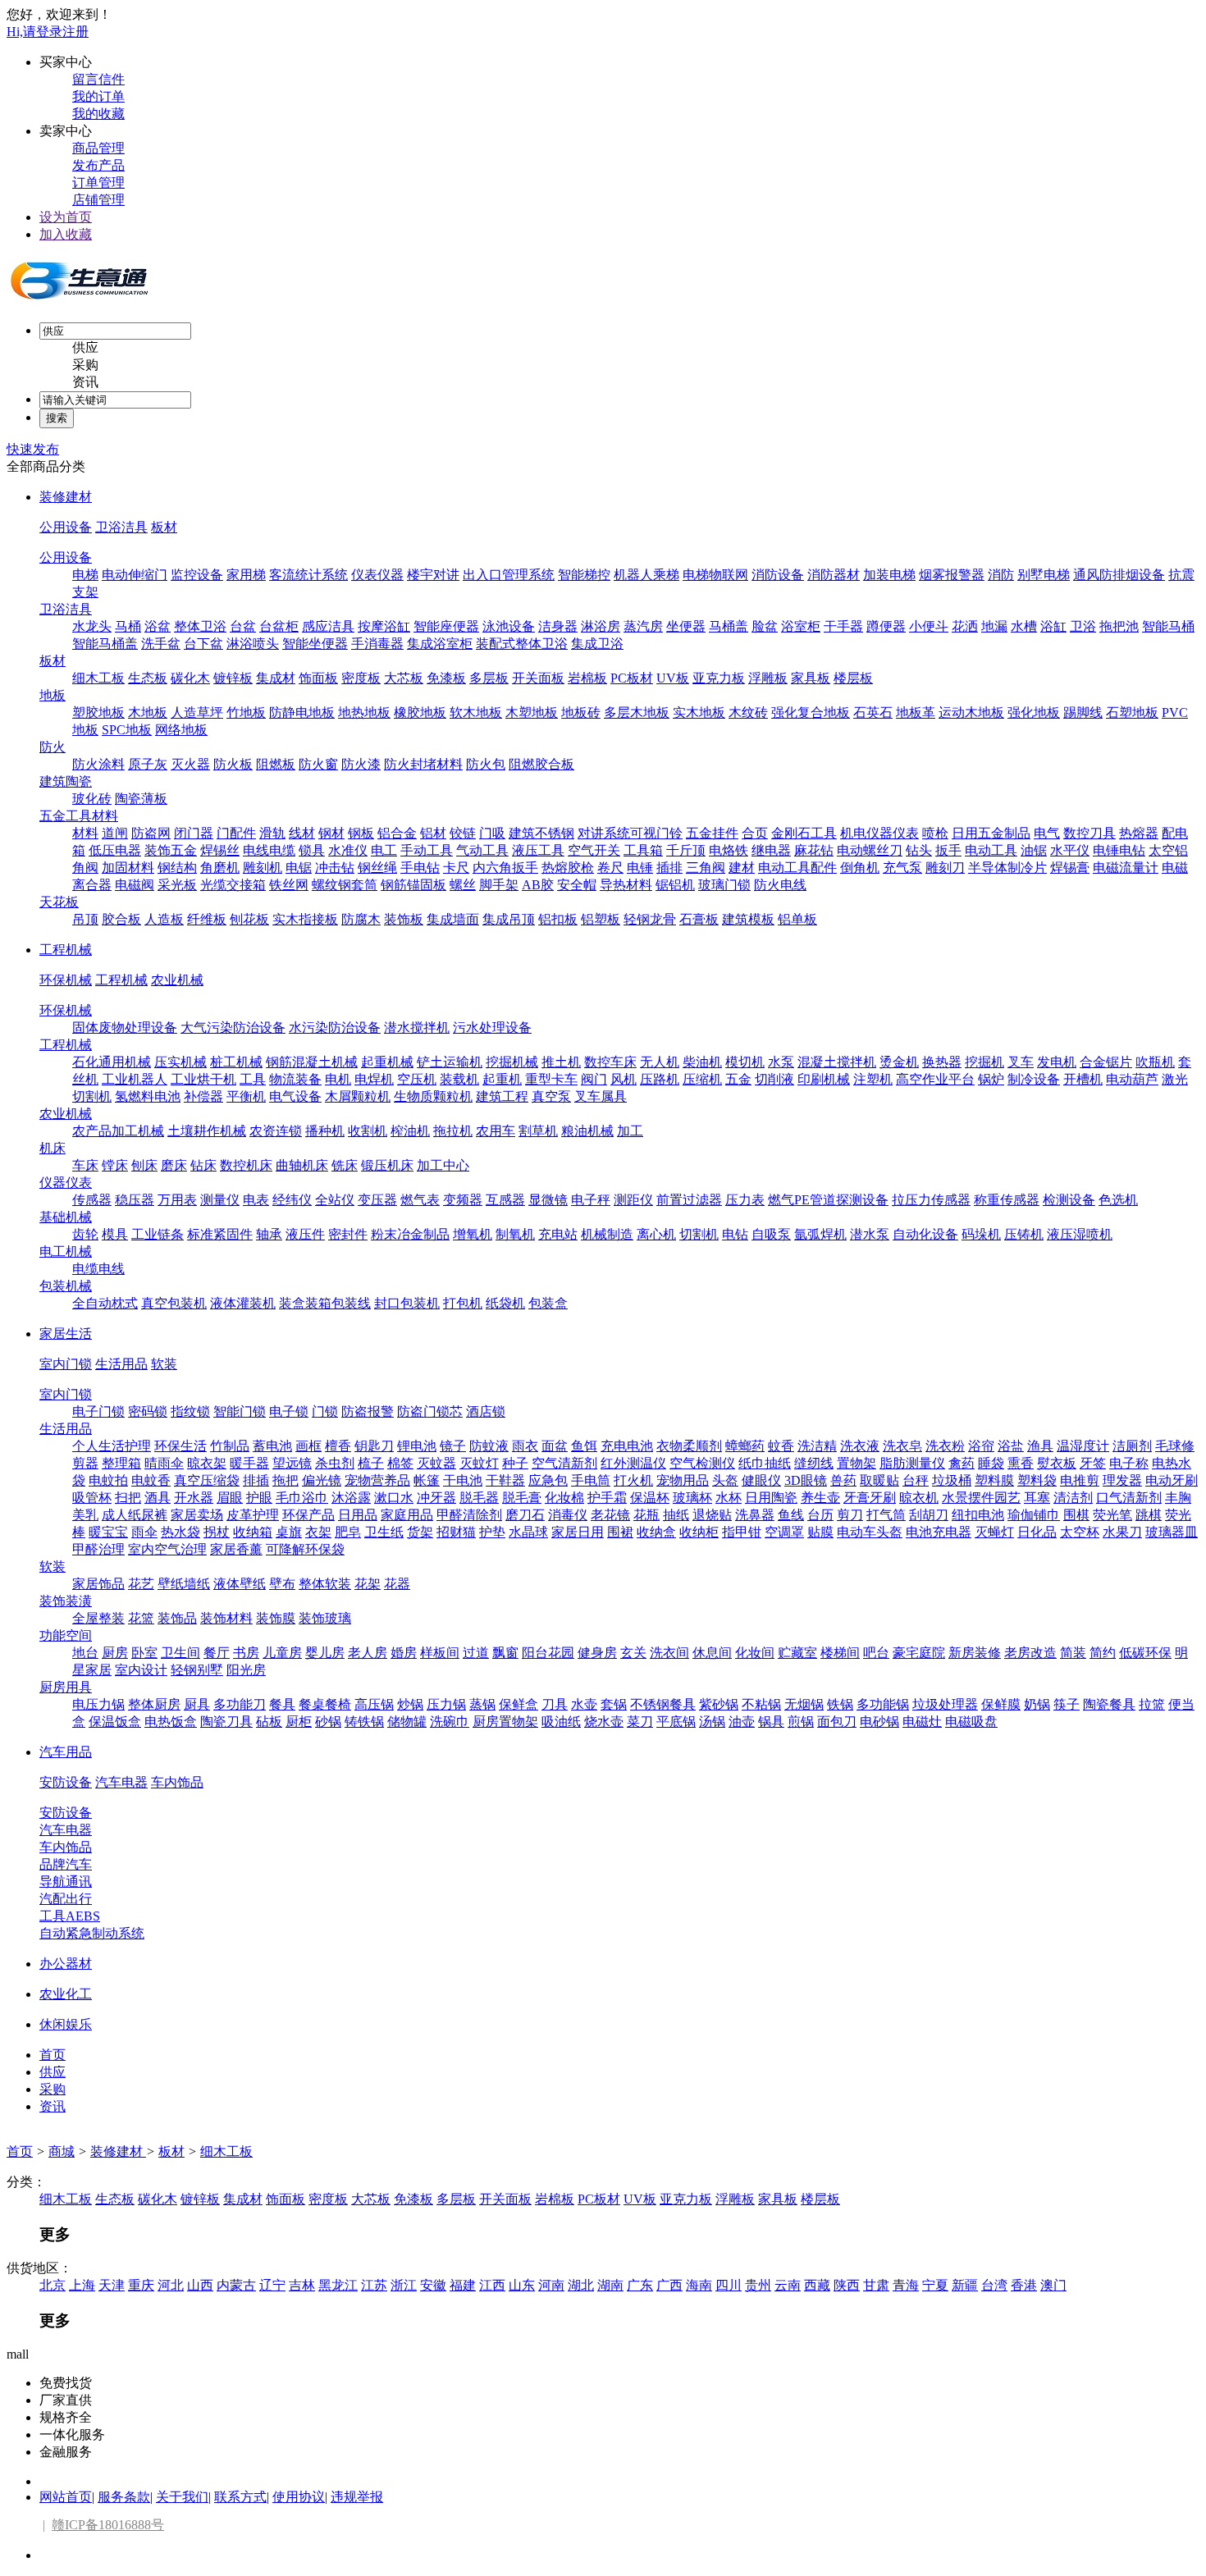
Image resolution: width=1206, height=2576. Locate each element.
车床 (85, 1165)
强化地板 (1034, 713)
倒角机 (860, 868)
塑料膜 (994, 1480)
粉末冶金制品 (410, 1234)
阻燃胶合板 (541, 764)
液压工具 (538, 850)
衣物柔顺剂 (689, 1446)
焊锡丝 (220, 850)
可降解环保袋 (305, 1549)
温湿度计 (1083, 1446)
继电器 (771, 850)
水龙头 (92, 626)
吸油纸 (561, 1722)
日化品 (1037, 1532)
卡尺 (456, 868)
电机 (338, 1079)
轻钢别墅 (197, 1670)
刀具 (555, 1704)
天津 (112, 2285)
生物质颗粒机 (433, 1096)
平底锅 (676, 1722)
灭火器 (190, 764)
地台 (85, 1653)
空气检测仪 (702, 1463)
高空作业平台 (935, 1079)
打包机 (463, 1303)
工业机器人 (135, 1079)
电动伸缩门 (135, 575)
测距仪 (633, 1200)
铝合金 (397, 833)
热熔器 (1139, 833)
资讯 (85, 382)
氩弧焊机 (820, 1234)
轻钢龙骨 (650, 919)
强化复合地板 (811, 713)
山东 (522, 2285)
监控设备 (197, 575)
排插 (256, 1480)
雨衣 (525, 1446)
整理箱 (121, 1463)
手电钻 (420, 868)
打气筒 (886, 1515)
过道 (476, 1653)
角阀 (85, 868)
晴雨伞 (164, 1463)
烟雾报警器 (952, 575)
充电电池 (627, 1446)
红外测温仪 (633, 1463)
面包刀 (837, 1722)
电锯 (299, 868)
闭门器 (194, 833)
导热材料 (626, 885)
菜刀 (640, 1722)
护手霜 (607, 1498)
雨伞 (144, 1532)
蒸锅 (482, 1704)
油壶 (742, 1722)
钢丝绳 (377, 868)
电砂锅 (879, 1722)
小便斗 (929, 626)
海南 (699, 2285)
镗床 (115, 1165)
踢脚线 (1083, 713)
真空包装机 (174, 1303)
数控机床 (246, 1165)
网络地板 (181, 730)
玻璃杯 (692, 1498)
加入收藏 (66, 234)
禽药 (962, 1463)
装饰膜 (276, 1618)
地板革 (916, 713)
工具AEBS (70, 1916)
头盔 (725, 1480)
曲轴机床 (302, 1165)
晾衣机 (919, 1498)
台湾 (994, 2285)
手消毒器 (377, 644)
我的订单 (98, 96)
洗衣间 (669, 1653)
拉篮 (1152, 1704)
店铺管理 (98, 200)
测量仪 (220, 1200)
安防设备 (66, 1782)
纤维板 (207, 919)
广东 (640, 2285)
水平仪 (1070, 850)
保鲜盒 (518, 1704)
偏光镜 (322, 1480)
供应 (85, 347)
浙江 (404, 2285)
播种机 (325, 1131)
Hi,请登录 (34, 32)
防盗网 (151, 833)
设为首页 (66, 217)
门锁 (325, 1411)
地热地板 (364, 713)
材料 (85, 833)
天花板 (59, 902)
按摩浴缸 (384, 626)
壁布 (282, 1584)
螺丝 (463, 885)
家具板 (811, 678)
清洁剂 (1073, 1498)
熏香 (1021, 1463)
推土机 (561, 1062)
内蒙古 (236, 2285)
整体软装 (325, 1584)
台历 (820, 1515)
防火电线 (780, 885)
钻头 (919, 850)
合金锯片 (1106, 1062)
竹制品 (230, 1446)
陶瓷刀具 (226, 1722)
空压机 (417, 1079)
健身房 (597, 1653)
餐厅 (217, 1653)
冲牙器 (436, 1498)
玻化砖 (92, 799)
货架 (420, 1532)
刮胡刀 (929, 1515)
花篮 (141, 1618)
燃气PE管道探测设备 (828, 1200)
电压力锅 (98, 1704)
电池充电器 (939, 1532)
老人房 (368, 1653)
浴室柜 (801, 626)
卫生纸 (384, 1532)
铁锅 (840, 1704)
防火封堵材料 (423, 764)
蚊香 (781, 1446)
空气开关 (594, 850)
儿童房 (282, 1653)
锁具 (312, 850)
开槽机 (1083, 1079)
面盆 (555, 1446)
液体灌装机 (243, 1303)
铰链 (463, 833)
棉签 (400, 1463)
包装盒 (548, 1303)
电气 (1047, 833)
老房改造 (1030, 1653)
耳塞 (1037, 1498)
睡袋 (991, 1463)
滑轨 (272, 833)
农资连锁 (276, 1131)
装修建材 (66, 497)
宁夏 (935, 2285)
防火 (53, 747)
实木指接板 (305, 919)
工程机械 (66, 950)
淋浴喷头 (253, 644)
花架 (368, 1584)
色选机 (1118, 1200)
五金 (738, 1079)
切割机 (699, 1234)
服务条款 (124, 2497)
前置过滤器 (689, 1200)
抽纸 (676, 1515)
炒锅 (410, 1704)
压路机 (660, 1079)
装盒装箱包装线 (325, 1303)
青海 (906, 2285)
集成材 (276, 678)
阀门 (594, 1079)
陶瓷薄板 (141, 799)
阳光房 (246, 1670)
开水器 (194, 1498)
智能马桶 (1168, 626)
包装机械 (66, 1286)
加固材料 (128, 868)
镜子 (453, 1446)
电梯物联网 (715, 575)
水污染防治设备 (335, 1028)
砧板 (269, 1722)
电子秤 (591, 1200)
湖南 (610, 2285)
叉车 (1021, 1062)
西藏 (817, 2285)
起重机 (502, 1079)
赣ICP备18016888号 (108, 2525)
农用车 (496, 1131)
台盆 (243, 626)
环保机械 (66, 980)
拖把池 (1119, 626)
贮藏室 (797, 1653)
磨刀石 (525, 1515)
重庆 (141, 2285)
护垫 (492, 1532)
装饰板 (404, 919)
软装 (164, 1364)
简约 (1103, 1653)
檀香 (338, 1446)
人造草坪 (197, 713)
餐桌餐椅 (325, 1704)
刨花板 (249, 919)
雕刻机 (263, 868)
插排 (669, 868)
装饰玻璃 (325, 1618)
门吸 (492, 833)
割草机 (538, 1131)
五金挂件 (712, 833)
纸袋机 (505, 1303)
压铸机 (1024, 1234)
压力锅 (446, 1704)
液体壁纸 (240, 1584)
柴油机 (702, 1062)
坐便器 (686, 626)
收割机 (368, 1131)
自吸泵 (771, 1234)
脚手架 (499, 885)
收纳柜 (699, 1532)
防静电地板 (302, 713)
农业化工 (66, 1994)
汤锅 (712, 1722)
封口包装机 (407, 1303)
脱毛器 (479, 1498)
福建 (463, 2285)
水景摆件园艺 (981, 1498)
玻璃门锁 (724, 885)
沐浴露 (351, 1498)
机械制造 (607, 1234)
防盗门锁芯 (430, 1411)
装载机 (459, 1079)
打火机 (633, 1480)
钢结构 (177, 868)
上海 (82, 2285)
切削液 (774, 1079)
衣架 (318, 1532)
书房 (246, 1653)
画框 (308, 1446)
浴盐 (1011, 1446)
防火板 (233, 764)
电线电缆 (269, 850)
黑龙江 (338, 2285)
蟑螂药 (745, 1446)
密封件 (348, 1234)
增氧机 (473, 1234)
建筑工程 (502, 1096)
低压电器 (115, 850)
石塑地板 (1132, 713)
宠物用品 (683, 1480)
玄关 (633, 1653)
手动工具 (427, 850)
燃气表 (420, 1200)
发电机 (1057, 1062)
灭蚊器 (436, 1463)
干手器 (843, 626)
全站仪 (335, 1200)
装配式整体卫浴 (522, 644)
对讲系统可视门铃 (630, 833)
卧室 (144, 1653)
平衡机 (246, 1096)
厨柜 (299, 1722)
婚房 (404, 1653)
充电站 (558, 1234)
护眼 (259, 1498)
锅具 (771, 1722)
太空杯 (1080, 1532)
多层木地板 (637, 713)
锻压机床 (387, 1165)
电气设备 (295, 1096)
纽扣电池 (978, 1515)
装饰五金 (171, 850)
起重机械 (387, 1062)
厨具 (197, 1704)
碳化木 (190, 678)
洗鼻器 (755, 1515)
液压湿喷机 (1080, 1234)
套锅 (614, 1704)
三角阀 (706, 868)
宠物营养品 (377, 1480)
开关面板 (538, 678)
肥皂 (348, 1532)
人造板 (164, 919)
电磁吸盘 (971, 1722)
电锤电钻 (1119, 850)
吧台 (876, 1653)
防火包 (486, 764)
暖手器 (249, 1463)
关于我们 (182, 2497)
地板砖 (581, 713)
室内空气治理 (167, 1549)
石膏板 (699, 919)
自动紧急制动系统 (92, 1933)
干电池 (463, 1480)
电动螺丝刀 (870, 850)
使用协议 (299, 2497)
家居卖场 (197, 1515)
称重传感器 (1007, 1200)
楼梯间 (840, 1653)
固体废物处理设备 (125, 1028)
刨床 (144, 1165)
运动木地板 (971, 713)
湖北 (581, 2285)
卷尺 (610, 868)
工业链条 (158, 1234)
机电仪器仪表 (879, 833)
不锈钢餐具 (663, 1704)
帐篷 (427, 1480)
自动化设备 (925, 1234)
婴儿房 (325, 1653)
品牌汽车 (66, 1864)
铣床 (345, 1165)
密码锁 (148, 1411)
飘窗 (505, 1653)
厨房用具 (66, 1687)
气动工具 (482, 850)
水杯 (729, 1498)
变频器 (463, 1200)
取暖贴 (879, 1480)
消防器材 (834, 575)
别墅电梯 (1044, 575)
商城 (62, 2151)
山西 (200, 2285)
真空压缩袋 (207, 1480)
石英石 (873, 713)
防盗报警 (368, 1411)
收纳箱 (253, 1532)
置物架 (857, 1463)
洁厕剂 (1132, 1446)
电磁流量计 (1126, 868)
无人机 (660, 1062)
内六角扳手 (505, 868)
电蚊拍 (108, 1480)
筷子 (1067, 1704)
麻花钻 (814, 850)
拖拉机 (453, 1131)
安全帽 (577, 885)
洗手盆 (161, 644)
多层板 (489, 678)
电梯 (85, 575)
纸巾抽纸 (765, 1463)
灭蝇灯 (994, 1532)
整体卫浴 (200, 626)
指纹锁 (190, 1411)
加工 (630, 1131)
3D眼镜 (806, 1480)
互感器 (505, 1200)
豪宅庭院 (919, 1653)
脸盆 (765, 626)
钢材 (331, 833)
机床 (53, 1148)
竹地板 (246, 713)
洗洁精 (817, 1446)
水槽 (1024, 626)
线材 (302, 833)
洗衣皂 (902, 1446)
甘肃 (876, 2285)
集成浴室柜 (440, 644)
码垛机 (981, 1234)
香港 (1024, 2285)
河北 (171, 2285)
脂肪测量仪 (912, 1463)
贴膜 (820, 1532)
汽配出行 (66, 1899)
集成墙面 (453, 919)
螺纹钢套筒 (345, 885)
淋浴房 (601, 626)
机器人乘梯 (646, 575)
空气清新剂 (564, 1463)
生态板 (148, 678)
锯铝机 (675, 885)
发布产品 (98, 165)
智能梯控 (584, 575)
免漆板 (446, 678)
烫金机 (899, 1062)
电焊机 (374, 1079)
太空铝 (1168, 850)
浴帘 (981, 1446)
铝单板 (797, 919)
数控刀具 (1090, 833)
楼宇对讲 (433, 575)
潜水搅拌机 (417, 1028)
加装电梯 (889, 575)
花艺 (141, 1584)
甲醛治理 (98, 1549)
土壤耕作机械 (207, 1131)
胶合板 (121, 919)
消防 (1001, 575)
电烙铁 (729, 850)
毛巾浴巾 (302, 1498)
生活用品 (121, 1364)
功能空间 (66, 1635)
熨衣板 (1057, 1463)
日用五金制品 (991, 833)
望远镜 (292, 1463)
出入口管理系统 (509, 575)
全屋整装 (98, 1618)
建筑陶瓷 (66, 781)
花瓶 (646, 1515)
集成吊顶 (509, 919)
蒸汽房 (643, 626)
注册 (75, 32)
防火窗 (318, 764)
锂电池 (417, 1446)
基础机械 (66, 1217)
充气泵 (902, 868)
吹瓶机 (1155, 1062)
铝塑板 (601, 919)
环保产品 (308, 1515)
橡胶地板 (420, 713)
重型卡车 (551, 1079)
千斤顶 (686, 850)
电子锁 (289, 1411)
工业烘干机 (203, 1079)
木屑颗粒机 (358, 1096)
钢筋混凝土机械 (312, 1062)
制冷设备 (1034, 1079)
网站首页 (66, 2497)
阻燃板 (276, 764)
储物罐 (407, 1722)
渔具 (1040, 1446)
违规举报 (357, 2497)
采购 (85, 365)
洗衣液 (860, 1446)
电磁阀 (135, 885)
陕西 (847, 2285)
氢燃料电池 (148, 1096)
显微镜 (548, 1200)
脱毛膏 (522, 1498)
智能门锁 (240, 1411)
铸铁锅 (364, 1722)
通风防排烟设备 (1119, 575)
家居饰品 (98, 1584)
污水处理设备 (492, 1028)
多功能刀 (240, 1704)
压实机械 (180, 1062)
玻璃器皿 (1172, 1532)
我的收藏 (98, 114)
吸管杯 (92, 1498)
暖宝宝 (108, 1532)
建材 (742, 868)
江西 (492, 2285)
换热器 (942, 1062)
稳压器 (135, 1200)
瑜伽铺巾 (1034, 1515)
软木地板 (476, 713)
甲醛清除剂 (469, 1515)
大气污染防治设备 (233, 1028)
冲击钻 (335, 868)
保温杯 (650, 1498)
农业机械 (177, 980)
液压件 (305, 1234)
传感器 (92, 1200)
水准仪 (348, 850)
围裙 (620, 1532)
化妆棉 (564, 1498)
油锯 (1034, 850)
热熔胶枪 (568, 868)
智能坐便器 (315, 644)
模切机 (745, 1062)
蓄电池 (272, 1446)
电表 (256, 1200)
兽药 (843, 1480)
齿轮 (85, 1234)
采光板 (177, 885)
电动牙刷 (1172, 1480)
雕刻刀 (945, 868)
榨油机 (410, 1131)
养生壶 (820, 1498)
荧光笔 (1112, 1515)
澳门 (1053, 2285)
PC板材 (632, 678)
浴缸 (1053, 626)
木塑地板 (532, 713)
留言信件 (98, 79)
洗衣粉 (945, 1446)
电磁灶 (922, 1722)
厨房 (115, 1653)
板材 (164, 527)
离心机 (656, 1234)
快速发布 (33, 449)
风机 (624, 1079)
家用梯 (246, 575)
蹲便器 (886, 626)
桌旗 (289, 1532)
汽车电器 (121, 1782)
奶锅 (1037, 1704)
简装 (1073, 1653)
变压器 (377, 1200)
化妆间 (755, 1653)
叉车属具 (601, 1096)
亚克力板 (719, 678)
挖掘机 (984, 1062)
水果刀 (1122, 1532)
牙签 (1093, 1463)
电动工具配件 (797, 868)
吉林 (302, 2285)
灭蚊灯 (479, 1463)
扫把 (128, 1498)
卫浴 (1083, 626)
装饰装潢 (66, 1601)
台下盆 (203, 644)
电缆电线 (98, 1269)
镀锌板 (233, 678)
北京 (53, 2285)
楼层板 (853, 678)
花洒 (965, 626)
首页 (20, 2151)
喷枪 (935, 833)
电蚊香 (151, 1480)
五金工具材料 (79, 816)
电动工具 (991, 850)
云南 (788, 2285)
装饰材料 (226, 1618)
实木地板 (699, 713)
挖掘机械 (512, 1062)
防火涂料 (98, 764)
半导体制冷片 (1007, 868)
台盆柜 (279, 626)
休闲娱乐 (66, 2024)
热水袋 (180, 1532)
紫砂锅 (719, 1704)
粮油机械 (587, 1131)
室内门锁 (66, 1364)
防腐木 (361, 919)
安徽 (433, 2285)
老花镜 (610, 1515)
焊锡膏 (1070, 868)
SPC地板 (127, 730)
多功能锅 (883, 1704)
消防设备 (778, 575)
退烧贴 (712, 1515)
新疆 (965, 2285)
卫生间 (180, 1653)
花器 (397, 1584)
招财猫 (456, 1532)
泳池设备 (509, 626)
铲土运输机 (450, 1062)
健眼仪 (761, 1480)
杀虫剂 (335, 1463)
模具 (115, 1234)
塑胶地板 (98, 713)
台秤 (916, 1480)
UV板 (673, 678)
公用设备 (66, 527)
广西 (669, 2285)
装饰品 (177, 1618)
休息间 (712, 1653)
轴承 (269, 1234)
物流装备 (295, 1079)
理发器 (1122, 1480)
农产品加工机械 (118, 1131)
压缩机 (702, 1079)
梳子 (371, 1463)
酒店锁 (486, 1411)
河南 (551, 2285)
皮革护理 (253, 1515)
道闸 (115, 833)
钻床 (203, 1165)
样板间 (440, 1653)
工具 (253, 1079)
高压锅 (374, 1704)
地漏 (994, 626)
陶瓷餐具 (1109, 1704)
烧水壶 (604, 1722)
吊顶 (85, 919)
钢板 (361, 833)
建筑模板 (748, 919)
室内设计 (141, 1670)
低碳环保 (1145, 1653)
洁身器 (558, 626)
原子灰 (148, 764)
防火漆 (361, 764)
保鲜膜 (1001, 1704)
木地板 (148, 713)
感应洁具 (328, 626)
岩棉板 (587, 678)
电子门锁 (98, 1411)
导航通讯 (66, 1882)
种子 (515, 1463)
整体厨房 (154, 1704)
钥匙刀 (374, 1446)
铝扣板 (558, 919)
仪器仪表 (66, 1183)
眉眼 (230, 1498)
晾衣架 (207, 1463)
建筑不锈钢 (541, 833)
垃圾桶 (952, 1480)
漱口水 (394, 1498)
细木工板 (98, 678)
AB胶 (538, 885)
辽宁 (272, 2285)
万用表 (177, 1200)
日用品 (358, 1515)
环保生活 (180, 1446)
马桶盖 (729, 626)
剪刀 (850, 1515)
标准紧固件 (220, 1234)
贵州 (758, 2285)
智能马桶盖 (105, 644)
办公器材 (66, 1964)
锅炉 (991, 1079)
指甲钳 (742, 1532)
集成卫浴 (597, 644)
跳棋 (1149, 1515)
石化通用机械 (112, 1062)
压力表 (745, 1200)
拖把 (286, 1480)
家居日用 (578, 1532)
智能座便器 (446, 626)
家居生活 (66, 1334)
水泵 (781, 1062)
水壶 (584, 1704)
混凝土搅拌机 (837, 1062)
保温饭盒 (115, 1722)
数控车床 (610, 1062)
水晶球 (528, 1532)
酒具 (158, 1498)
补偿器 (203, 1096)
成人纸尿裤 (135, 1515)
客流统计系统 (308, 575)
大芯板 (404, 678)
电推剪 (1080, 1480)
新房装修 (975, 1653)
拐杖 (217, 1532)
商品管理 (98, 148)
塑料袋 (1037, 1480)
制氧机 (515, 1234)
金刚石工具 (804, 833)
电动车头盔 (870, 1532)
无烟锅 (804, 1704)
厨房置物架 (505, 1722)
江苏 (374, 2285)
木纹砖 (748, 713)
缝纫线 (814, 1463)
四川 (729, 2285)
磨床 (174, 1165)
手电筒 (591, 1480)
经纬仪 (292, 1200)
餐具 (282, 1704)
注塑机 (873, 1079)
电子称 (1129, 1463)
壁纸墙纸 (184, 1584)
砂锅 (328, 1722)
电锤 (640, 868)
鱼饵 (584, 1446)
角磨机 (220, 868)
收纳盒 (656, 1532)
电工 (384, 850)
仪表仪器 (377, 575)
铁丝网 (289, 885)
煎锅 (801, 1722)
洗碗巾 (450, 1722)
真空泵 (551, 1096)
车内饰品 (177, 1782)
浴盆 (158, 626)
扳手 (948, 850)
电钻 (735, 1234)
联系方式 (240, 2497)
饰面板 (318, 678)
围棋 (1076, 1515)
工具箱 (643, 850)
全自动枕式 (105, 1303)
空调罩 (784, 1532)
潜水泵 (870, 1234)
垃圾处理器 (945, 1704)
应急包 (548, 1480)
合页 (755, 833)
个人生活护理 (112, 1446)
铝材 (433, 833)
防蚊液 (489, 1446)
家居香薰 (236, 1549)
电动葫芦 (1132, 1079)
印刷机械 (824, 1079)
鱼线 (791, 1515)
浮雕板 (768, 678)
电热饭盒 (171, 1722)
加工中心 (443, 1165)
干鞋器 (505, 1480)
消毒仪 (568, 1515)
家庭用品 (407, 1515)
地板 (53, 695)
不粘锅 (761, 1704)
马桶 (128, 626)
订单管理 (98, 183)
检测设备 (1069, 1200)
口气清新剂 (1129, 1498)
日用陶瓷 (771, 1498)
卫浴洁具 (121, 527)
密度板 (361, 678)
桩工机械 (236, 1062)
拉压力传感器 (931, 1200)
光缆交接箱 (233, 885)
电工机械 (66, 1251)
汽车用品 (66, 1752)
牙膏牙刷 (870, 1498)
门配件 (236, 833)
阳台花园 (548, 1653)
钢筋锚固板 (413, 885)
